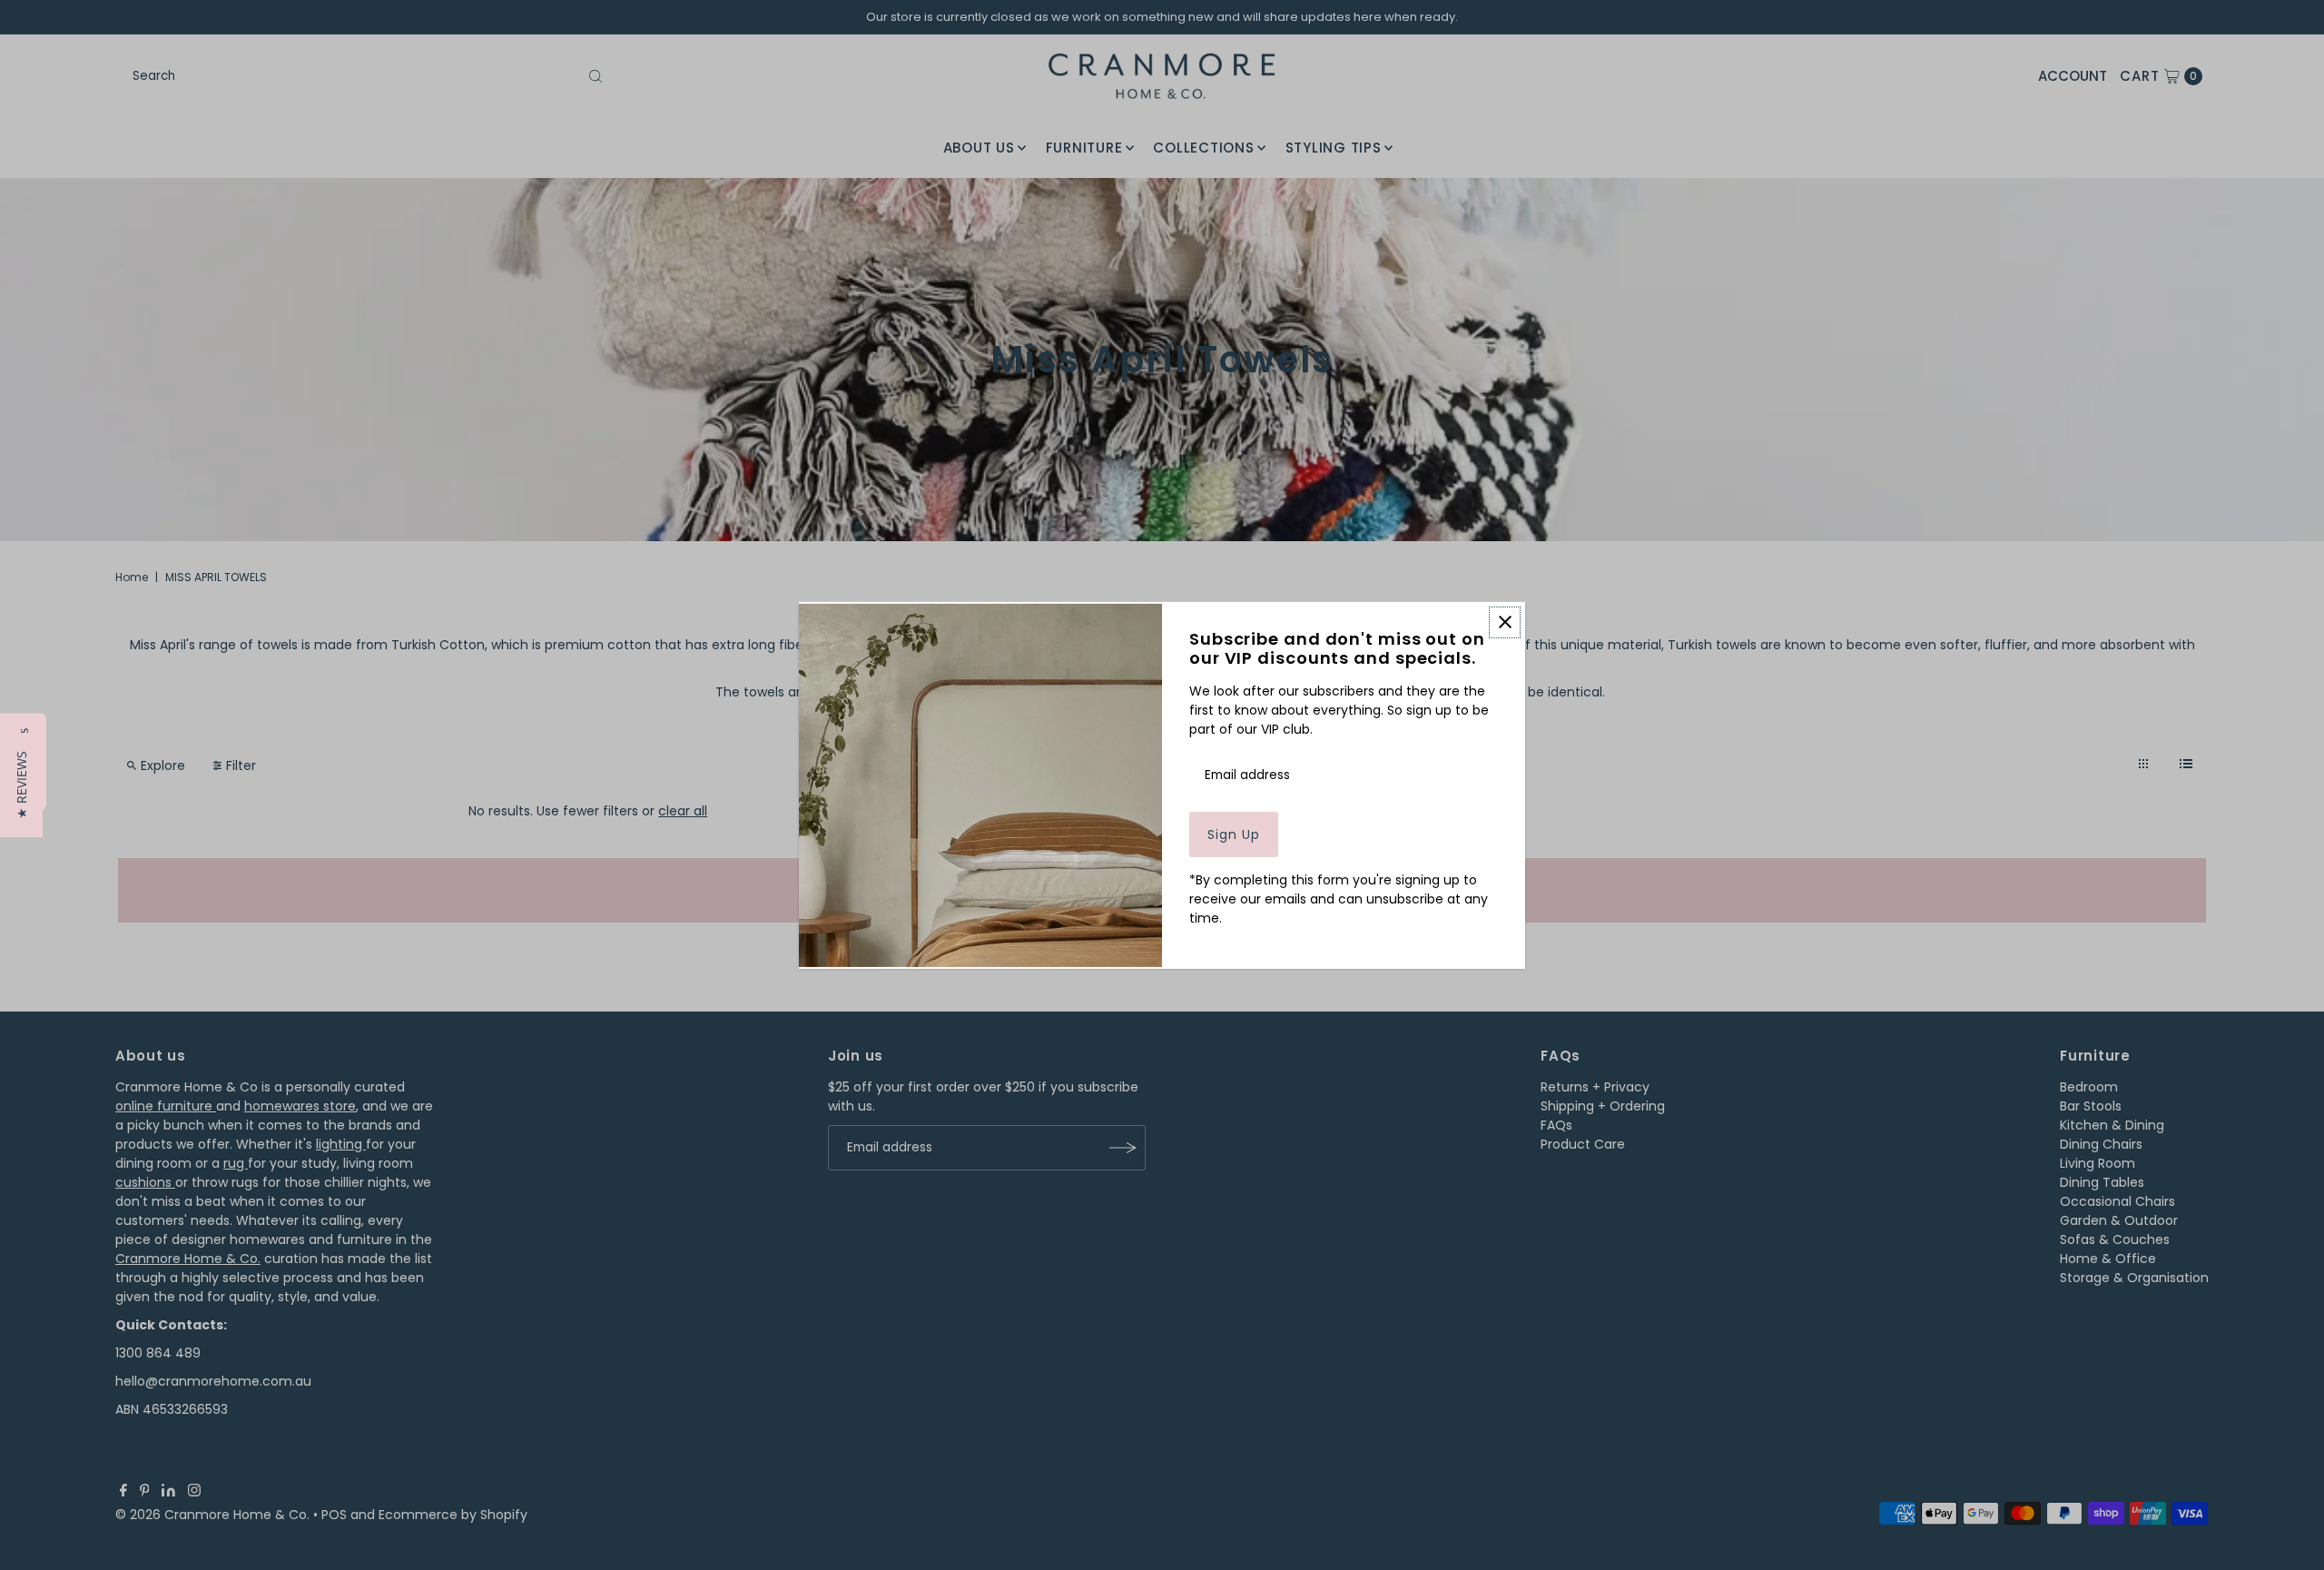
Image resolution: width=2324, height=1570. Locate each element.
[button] (21, 785)
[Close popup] (1505, 622)
